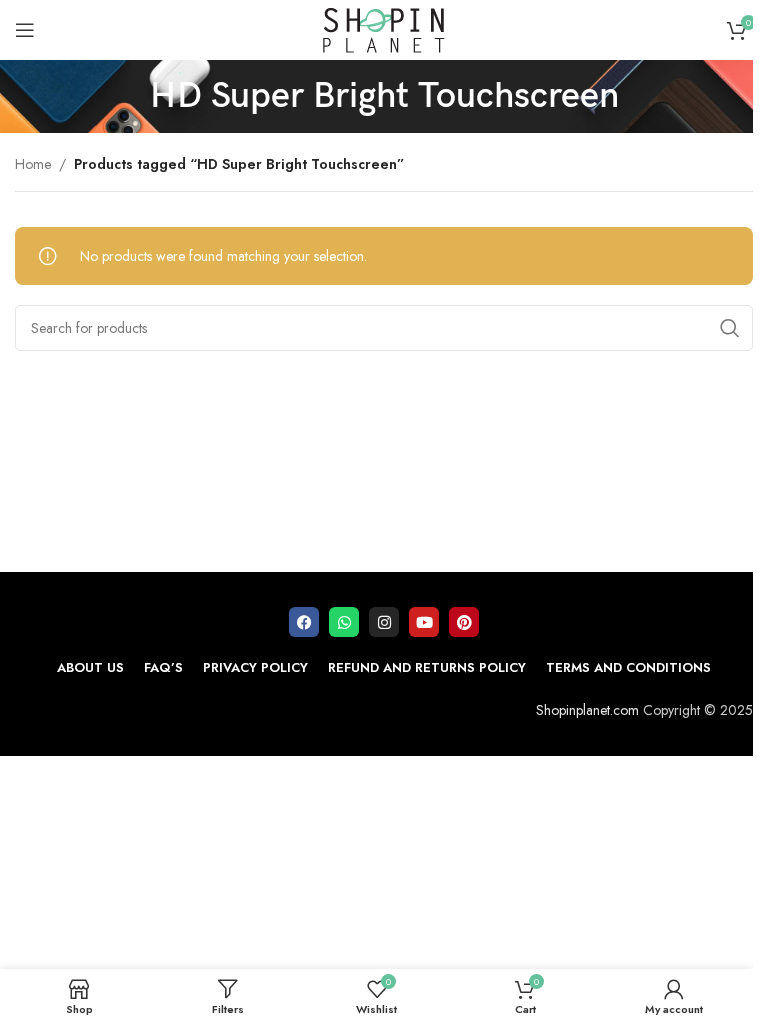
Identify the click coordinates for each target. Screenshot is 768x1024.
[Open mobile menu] (25, 30)
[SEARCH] (730, 328)
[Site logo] (384, 28)
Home (33, 164)
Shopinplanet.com (587, 710)
